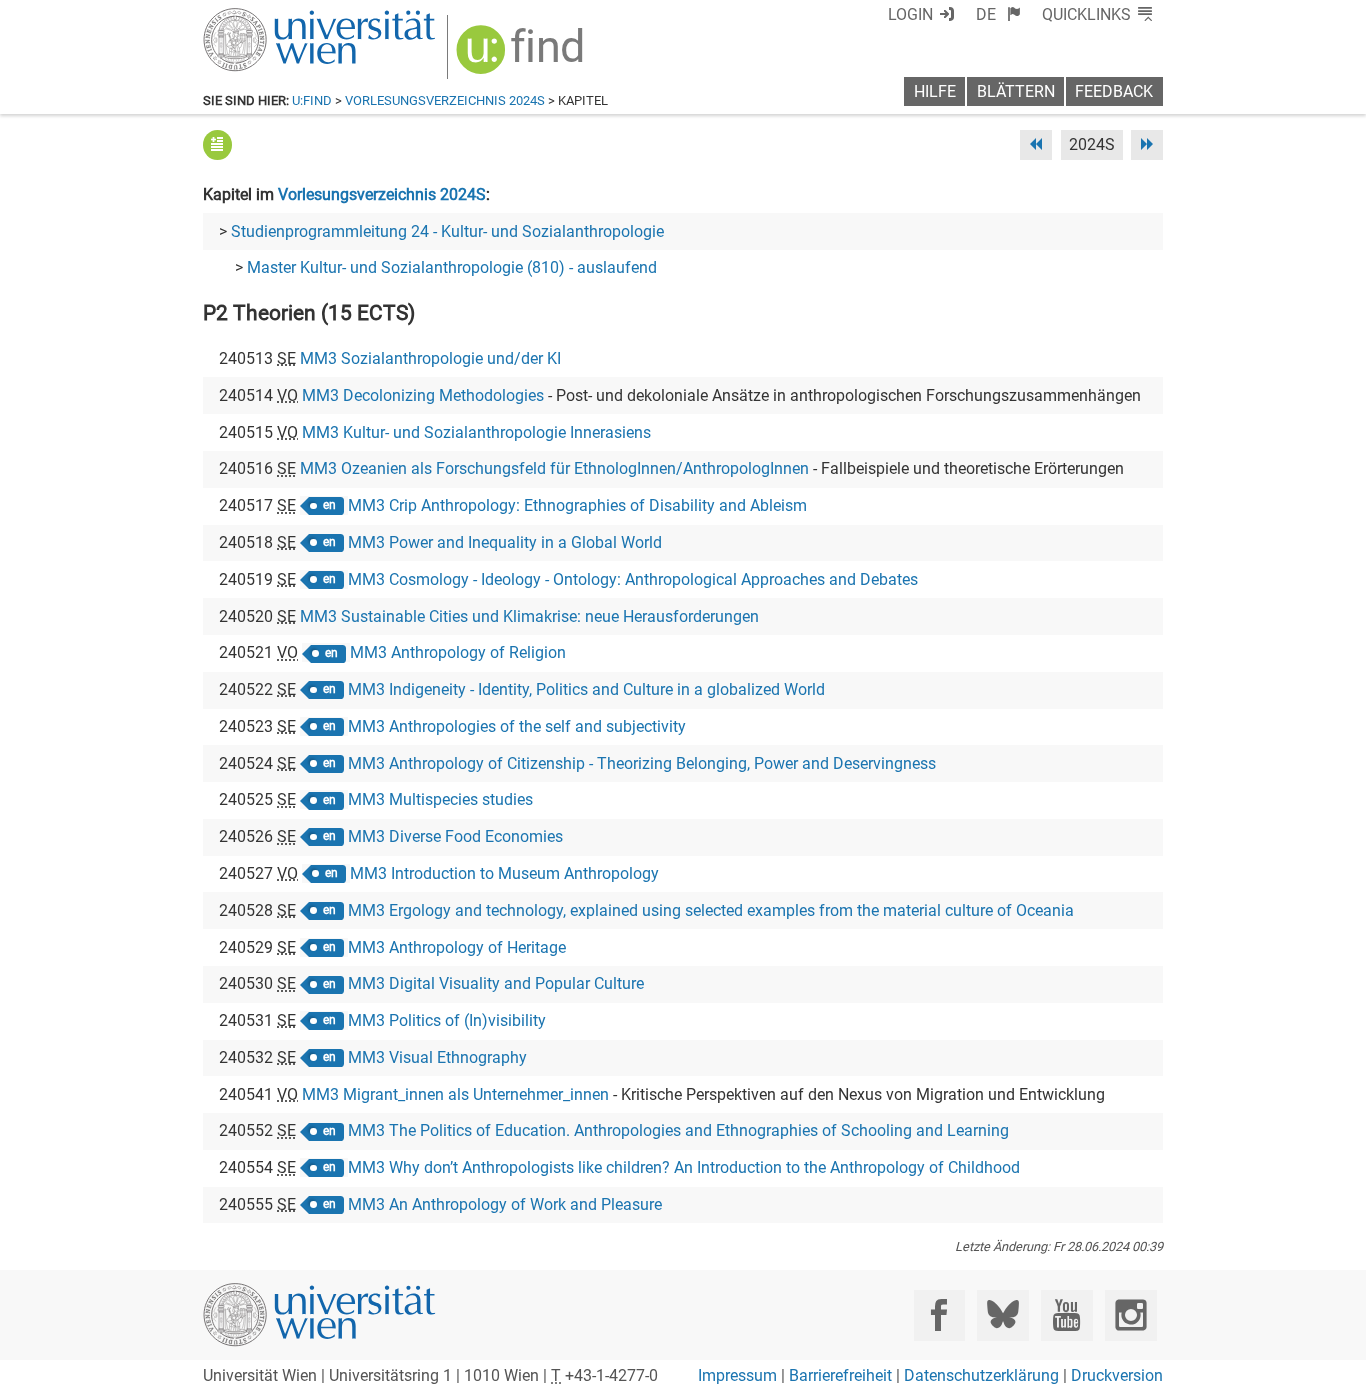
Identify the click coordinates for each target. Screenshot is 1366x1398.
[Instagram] (1130, 1315)
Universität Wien (272, 17)
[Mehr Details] (217, 144)
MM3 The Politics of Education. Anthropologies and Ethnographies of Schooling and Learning (678, 1130)
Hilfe (935, 91)
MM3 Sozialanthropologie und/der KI (430, 358)
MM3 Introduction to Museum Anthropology (504, 873)
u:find (312, 100)
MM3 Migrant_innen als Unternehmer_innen (455, 1094)
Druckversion (1117, 1375)
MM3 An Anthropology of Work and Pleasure (505, 1204)
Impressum (737, 1375)
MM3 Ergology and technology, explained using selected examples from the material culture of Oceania (711, 910)
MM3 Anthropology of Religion (458, 652)
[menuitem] (998, 14)
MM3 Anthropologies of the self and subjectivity (517, 726)
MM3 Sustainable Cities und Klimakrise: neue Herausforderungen (529, 616)
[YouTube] (1066, 1315)
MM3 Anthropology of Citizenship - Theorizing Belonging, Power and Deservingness (642, 763)
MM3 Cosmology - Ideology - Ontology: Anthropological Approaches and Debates (633, 579)
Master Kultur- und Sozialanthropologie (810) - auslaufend (452, 267)
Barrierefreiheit (840, 1375)
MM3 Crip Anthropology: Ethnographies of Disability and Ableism (577, 505)
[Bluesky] (1002, 1315)
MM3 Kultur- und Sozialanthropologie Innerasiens (476, 432)
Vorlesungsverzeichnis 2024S (445, 100)
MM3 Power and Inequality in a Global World (505, 542)
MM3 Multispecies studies (440, 799)
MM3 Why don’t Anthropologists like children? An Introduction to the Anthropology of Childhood (684, 1167)
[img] (522, 56)
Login (910, 14)
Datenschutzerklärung (981, 1375)
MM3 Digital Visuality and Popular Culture (496, 983)
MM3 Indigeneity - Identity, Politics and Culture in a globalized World (586, 689)
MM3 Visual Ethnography (437, 1057)
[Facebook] (939, 1315)
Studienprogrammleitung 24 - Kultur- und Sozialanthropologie (447, 231)
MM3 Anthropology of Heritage (457, 947)
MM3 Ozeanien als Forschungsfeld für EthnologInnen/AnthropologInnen (554, 468)
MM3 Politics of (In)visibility (447, 1020)
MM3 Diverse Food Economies (455, 836)
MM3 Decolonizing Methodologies (423, 395)
